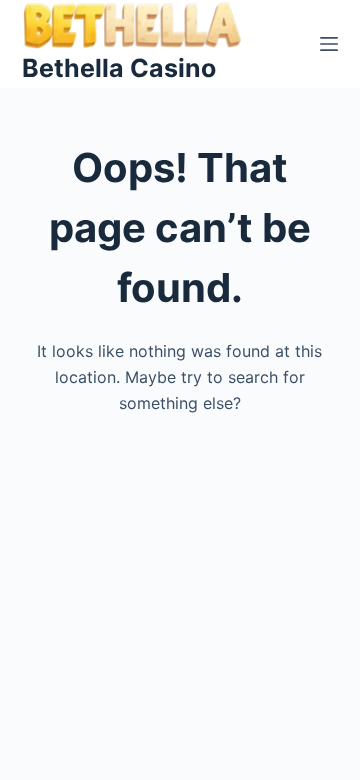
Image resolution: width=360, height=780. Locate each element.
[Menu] (329, 44)
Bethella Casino (119, 68)
